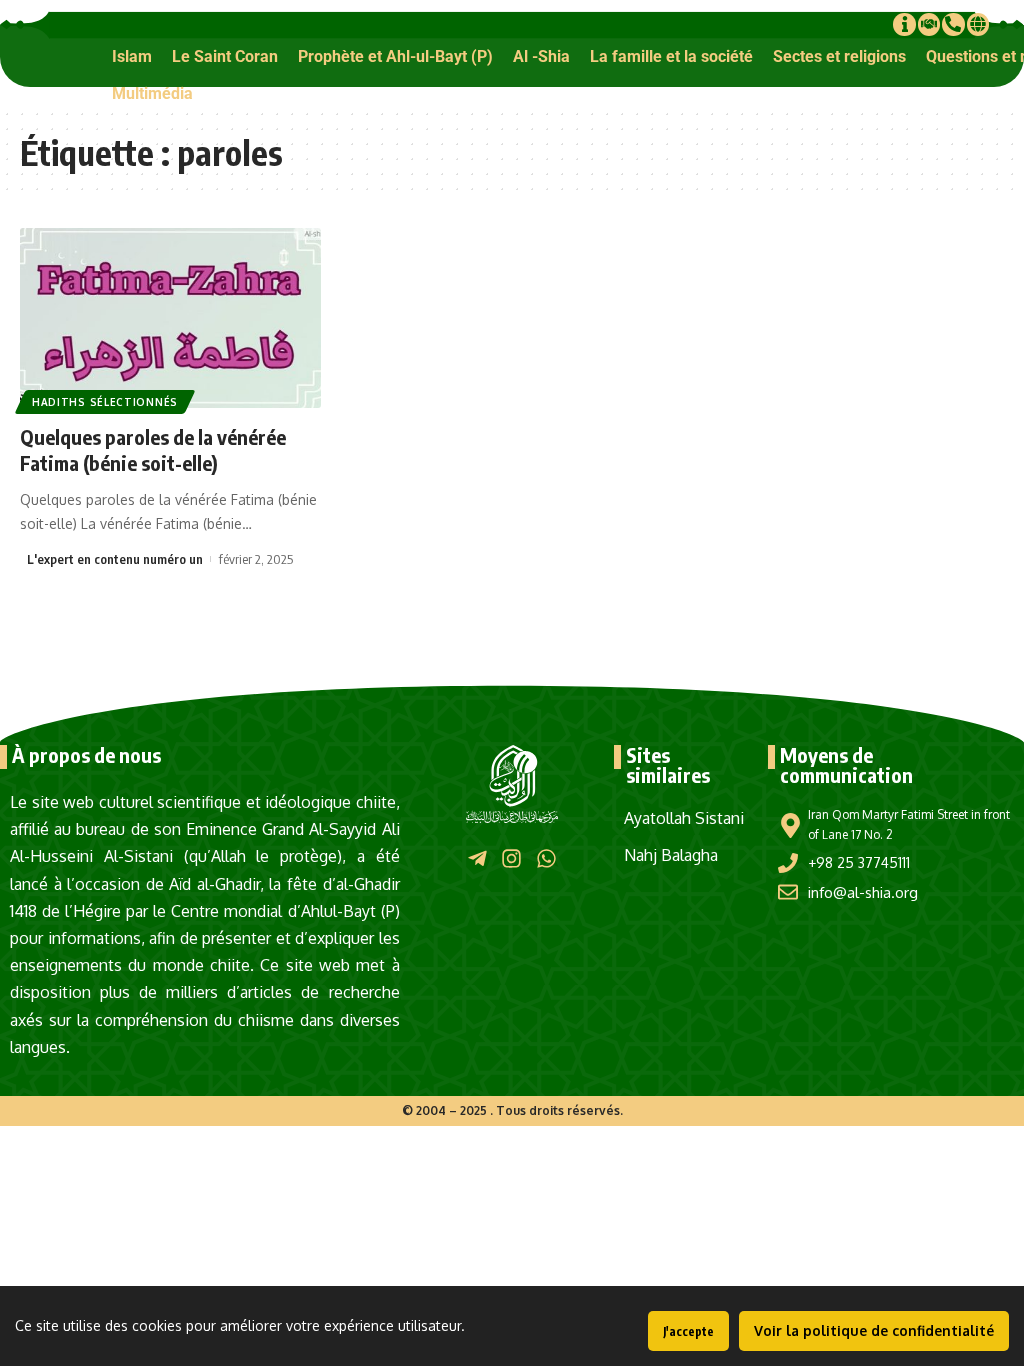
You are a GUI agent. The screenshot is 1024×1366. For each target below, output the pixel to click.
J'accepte (688, 1331)
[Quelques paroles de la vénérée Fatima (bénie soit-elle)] (170, 318)
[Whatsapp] (546, 857)
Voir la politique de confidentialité (874, 1330)
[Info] (904, 24)
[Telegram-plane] (477, 857)
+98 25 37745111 (859, 862)
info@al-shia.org (863, 892)
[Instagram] (511, 857)
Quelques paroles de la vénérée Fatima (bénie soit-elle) (153, 449)
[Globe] (978, 24)
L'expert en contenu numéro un (115, 559)
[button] (132, 56)
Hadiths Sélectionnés (105, 402)
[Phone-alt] (953, 24)
